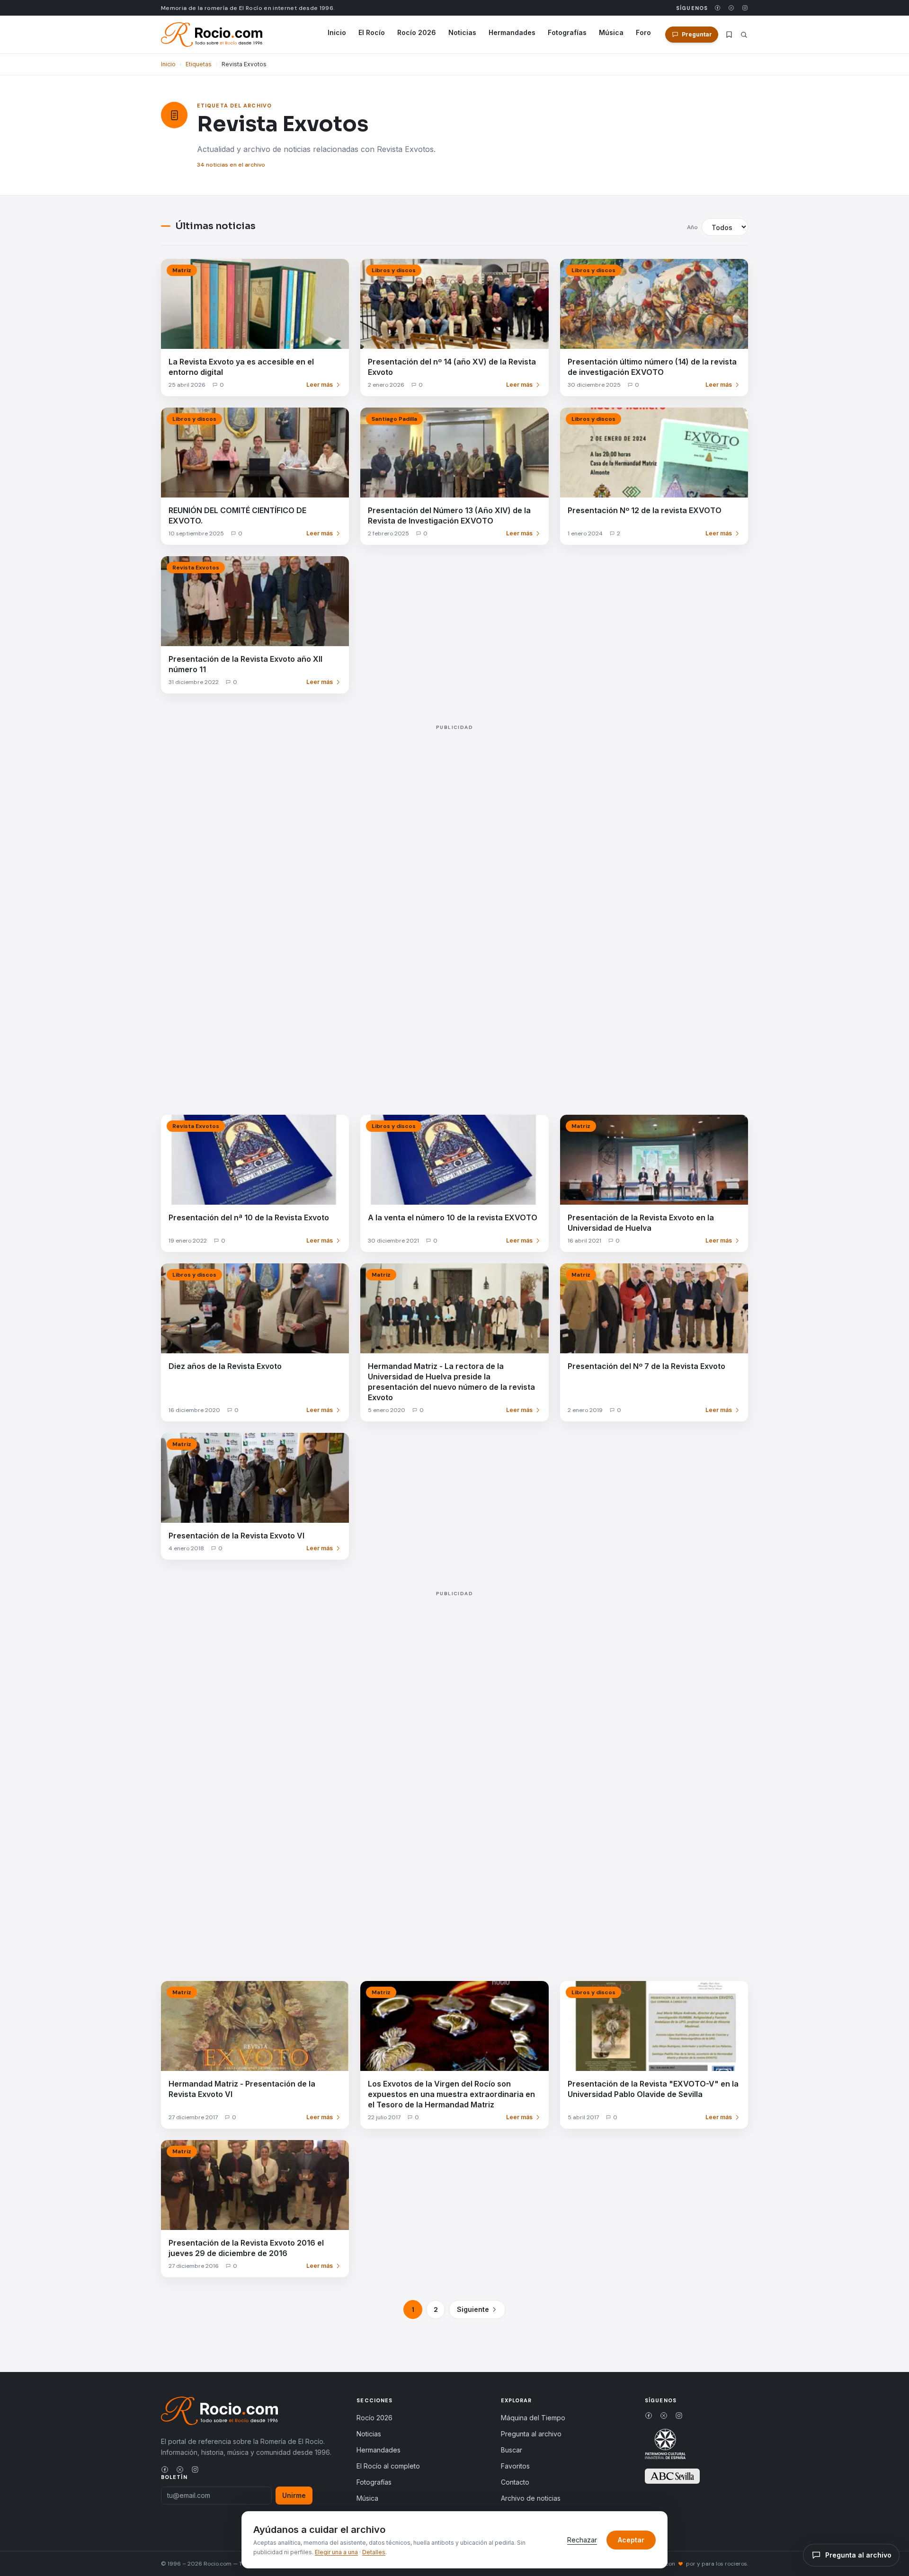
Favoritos (515, 2466)
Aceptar (631, 2540)
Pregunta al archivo (531, 2434)
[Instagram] (745, 8)
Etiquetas (199, 64)
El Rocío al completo (388, 2466)
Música (611, 32)
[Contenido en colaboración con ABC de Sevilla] (672, 2476)
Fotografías (567, 32)
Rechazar (582, 2540)
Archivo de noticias (531, 2498)
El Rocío (372, 32)
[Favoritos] (729, 35)
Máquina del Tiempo (533, 2418)
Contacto (515, 2482)
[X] (731, 8)
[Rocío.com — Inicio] (212, 35)
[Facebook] (717, 8)
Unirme (294, 2495)
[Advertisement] (445, 909)
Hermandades (512, 32)
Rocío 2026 (417, 32)
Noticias (462, 32)
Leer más (320, 385)
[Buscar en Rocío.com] (744, 35)
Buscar (512, 2450)
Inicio (337, 32)
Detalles (374, 2552)
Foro (643, 32)
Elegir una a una (336, 2552)
